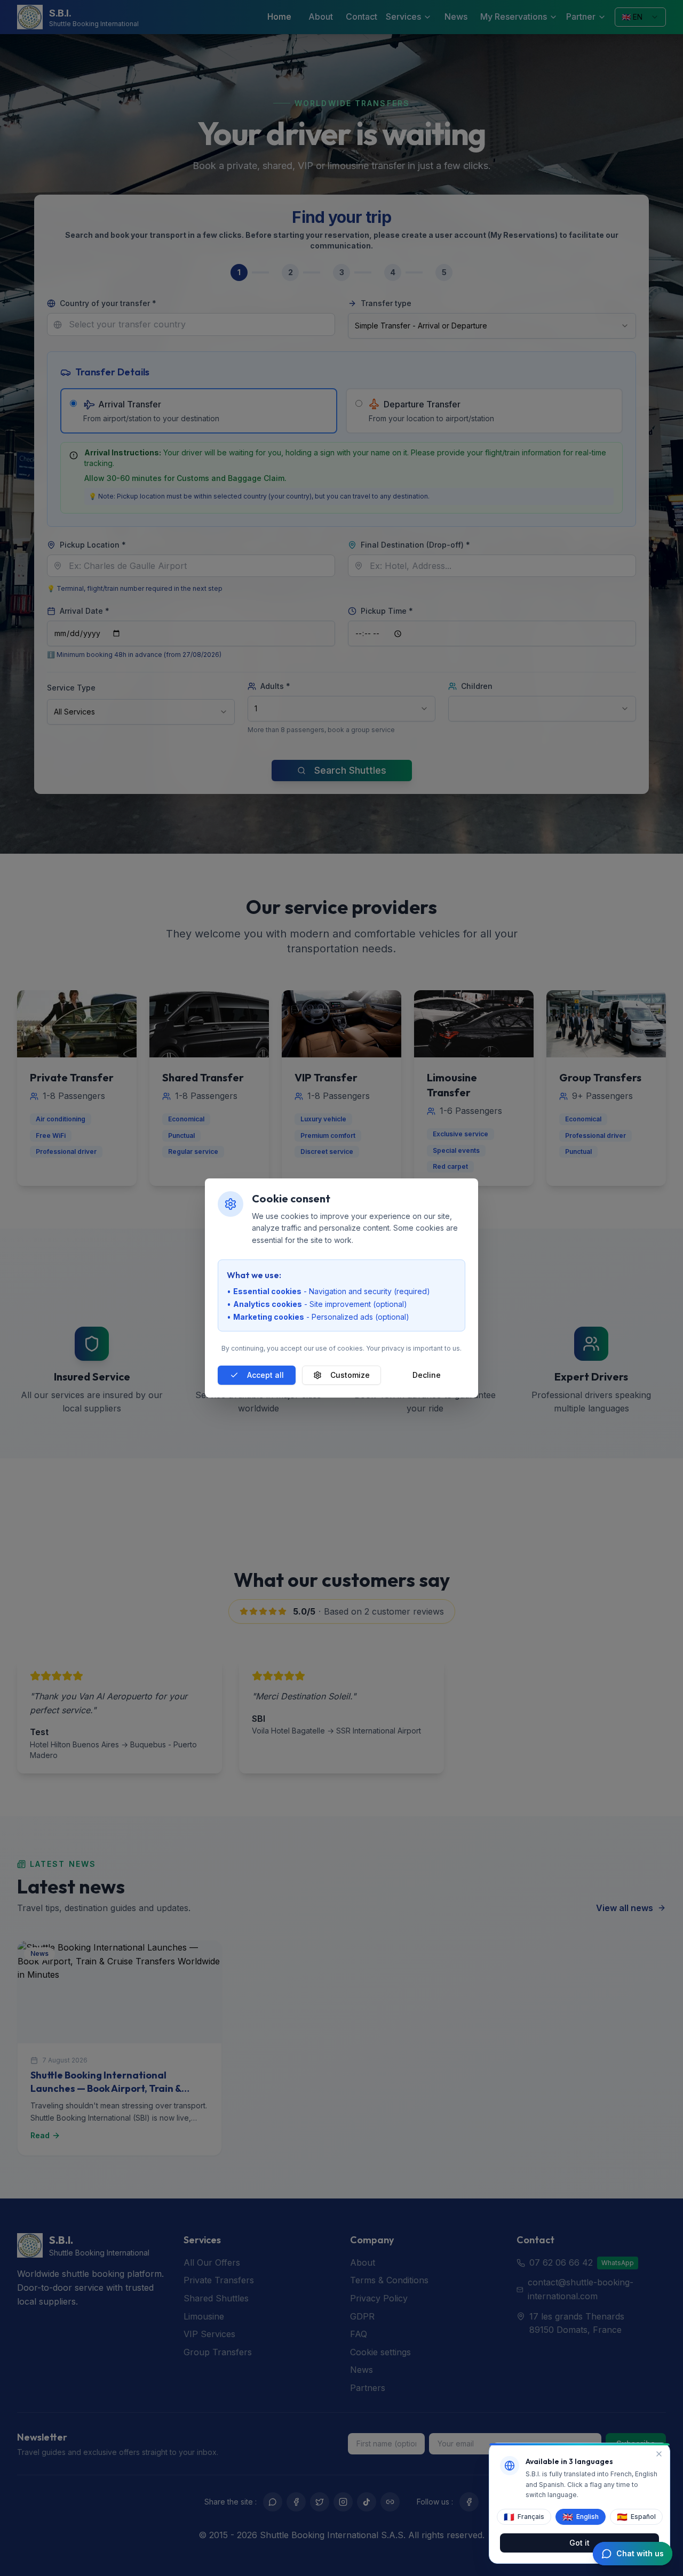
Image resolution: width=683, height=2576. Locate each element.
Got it (579, 2542)
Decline (427, 1375)
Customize (350, 1375)
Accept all (265, 1375)
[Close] (659, 2454)
